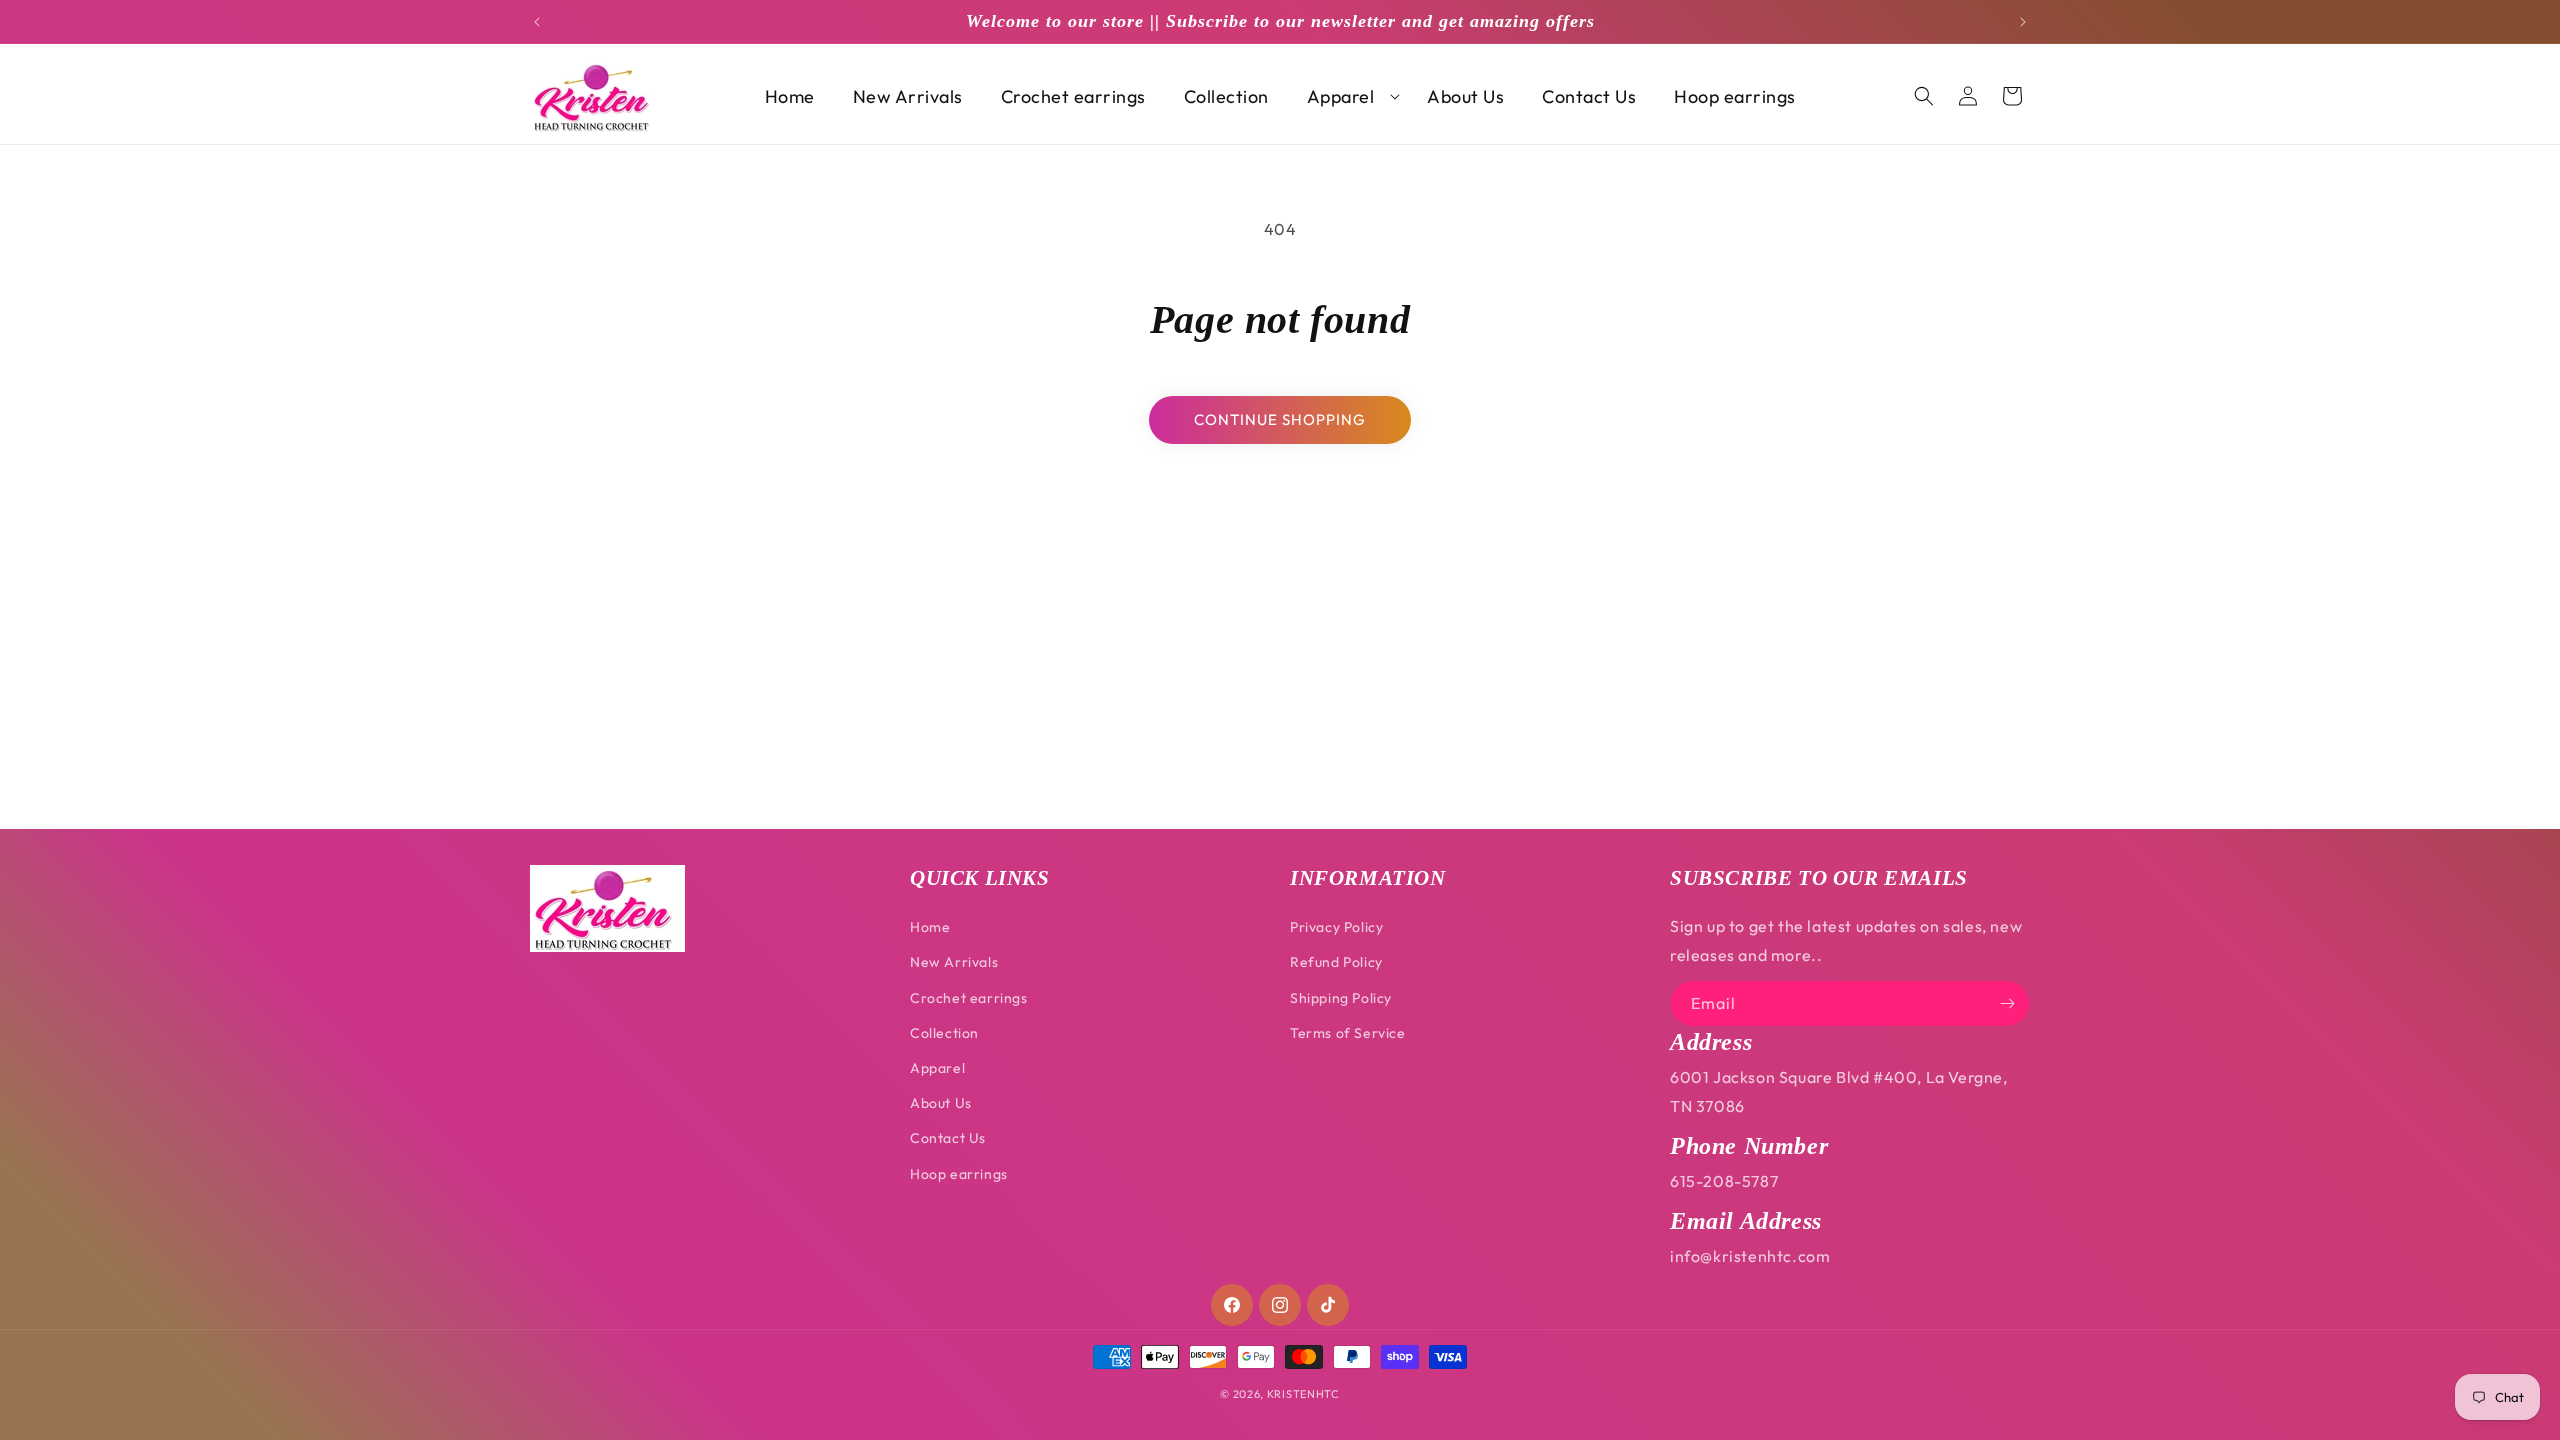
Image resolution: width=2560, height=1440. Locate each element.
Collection (944, 1033)
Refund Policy (1336, 962)
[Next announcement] (2023, 22)
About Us (941, 1103)
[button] (1348, 96)
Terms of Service (1348, 1033)
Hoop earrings (959, 1174)
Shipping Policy (1341, 998)
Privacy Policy (1336, 927)
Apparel (937, 1068)
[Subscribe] (2007, 1003)
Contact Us (948, 1138)
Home (930, 927)
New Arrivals (954, 962)
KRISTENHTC (1303, 1394)
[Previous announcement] (537, 22)
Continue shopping (1280, 419)
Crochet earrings (969, 998)
